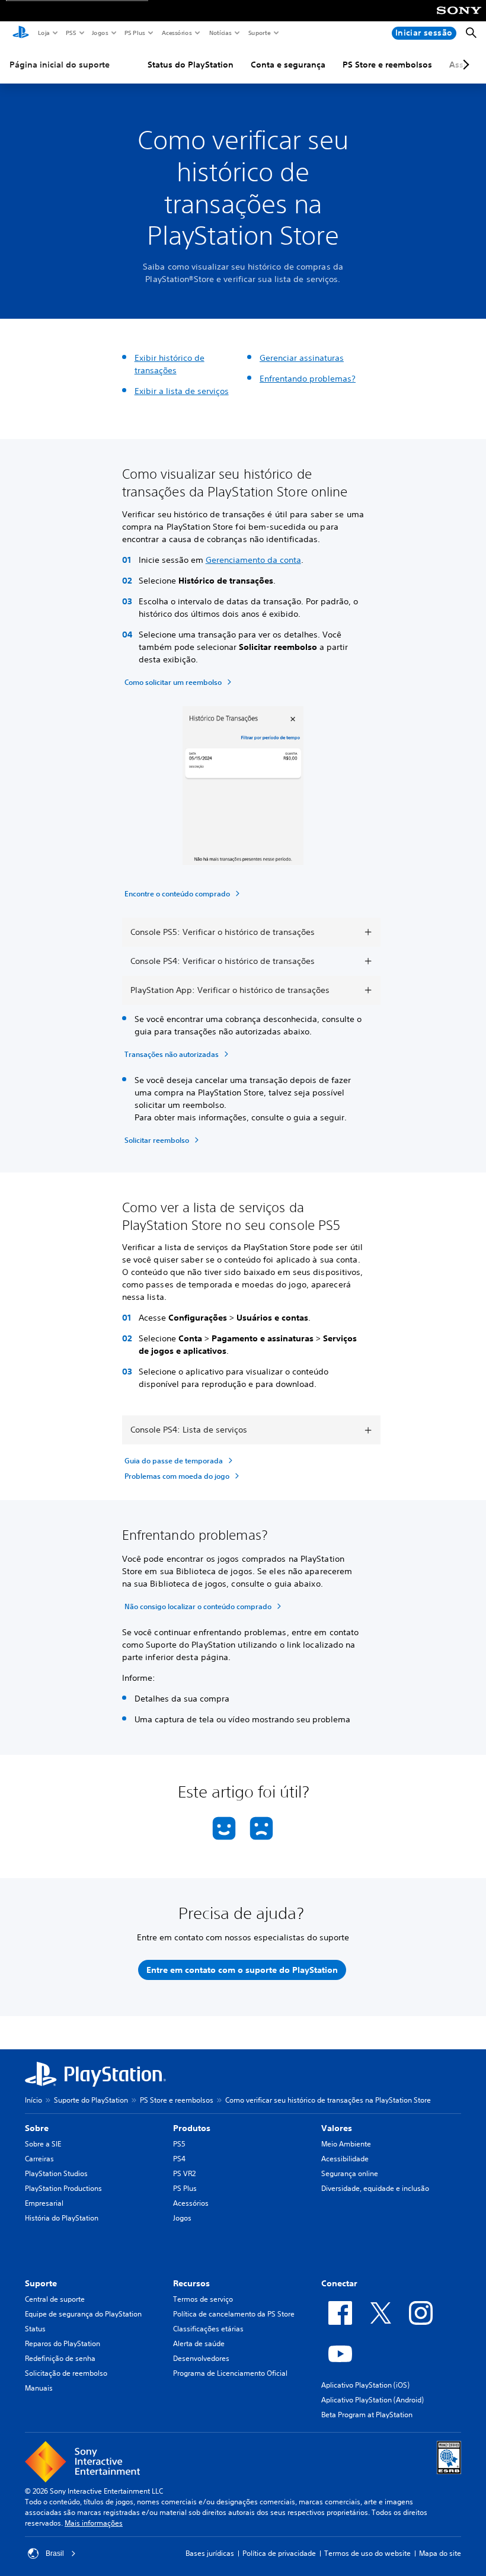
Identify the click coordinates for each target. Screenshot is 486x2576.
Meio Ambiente (346, 2144)
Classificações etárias (208, 2329)
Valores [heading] (337, 2128)
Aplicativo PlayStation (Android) (373, 2400)
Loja (43, 33)
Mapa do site (440, 2553)
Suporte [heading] (41, 2283)
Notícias (220, 33)
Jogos (100, 33)
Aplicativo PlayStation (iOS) (365, 2385)
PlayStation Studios (56, 2173)
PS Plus (134, 33)
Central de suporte (55, 2299)
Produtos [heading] (192, 2128)
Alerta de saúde (199, 2343)
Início (33, 2100)
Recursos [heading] (191, 2283)
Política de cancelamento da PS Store (234, 2314)
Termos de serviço (203, 2299)
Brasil (55, 2553)
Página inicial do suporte (60, 65)
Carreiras (39, 2159)
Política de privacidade (279, 2553)
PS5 (70, 33)
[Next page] (464, 65)
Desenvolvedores (201, 2358)
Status (35, 2329)
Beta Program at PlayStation (367, 2415)
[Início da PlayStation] (21, 33)
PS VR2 (184, 2173)
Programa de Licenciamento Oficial (230, 2373)
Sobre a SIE (43, 2144)
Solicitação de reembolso (66, 2373)
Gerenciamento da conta (253, 560)
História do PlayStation (62, 2218)
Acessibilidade (345, 2159)
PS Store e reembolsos (387, 65)
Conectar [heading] (339, 2283)
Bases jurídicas (210, 2553)
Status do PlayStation (191, 65)
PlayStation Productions (63, 2188)
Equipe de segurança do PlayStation (83, 2314)
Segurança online (350, 2173)
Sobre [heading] (37, 2128)
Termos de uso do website (367, 2553)
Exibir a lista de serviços (182, 391)
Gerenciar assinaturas (302, 358)
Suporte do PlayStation (91, 2100)
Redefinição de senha (60, 2358)
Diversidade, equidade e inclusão (375, 2188)
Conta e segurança (288, 65)
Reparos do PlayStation (63, 2343)
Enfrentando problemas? (308, 379)
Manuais (39, 2388)
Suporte (259, 33)
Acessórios (176, 33)
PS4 (179, 2159)
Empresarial (44, 2203)
